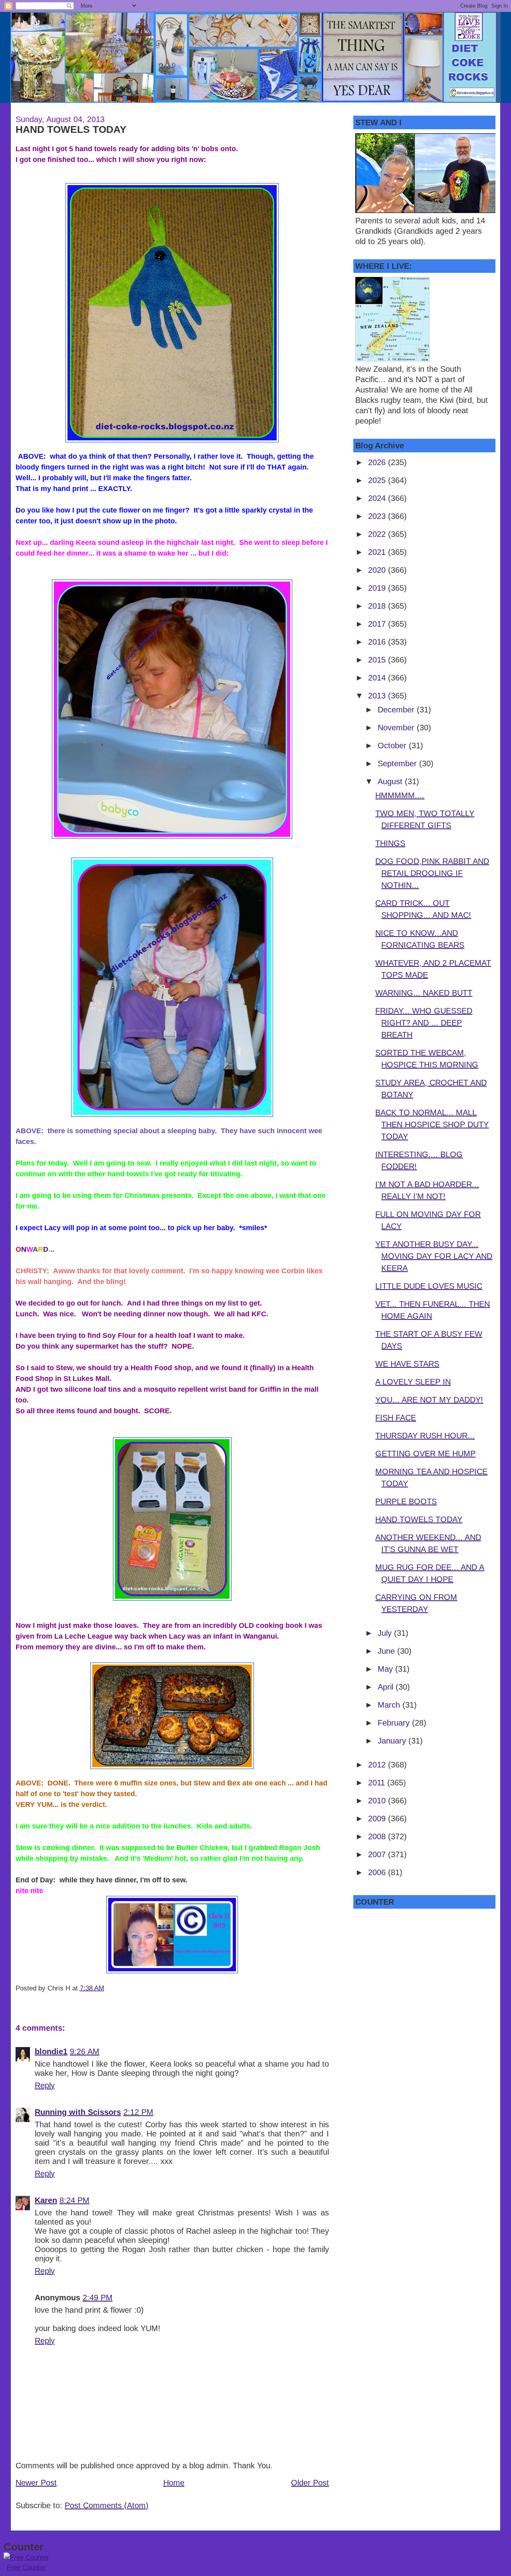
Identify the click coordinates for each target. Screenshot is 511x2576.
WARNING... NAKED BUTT (424, 993)
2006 (378, 1872)
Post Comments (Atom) (107, 2505)
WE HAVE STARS (407, 1364)
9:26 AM (85, 2051)
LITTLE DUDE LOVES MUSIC (429, 1286)
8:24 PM (74, 2200)
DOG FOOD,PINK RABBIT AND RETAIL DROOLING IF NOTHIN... (432, 873)
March (390, 1705)
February (395, 1723)
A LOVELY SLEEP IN (413, 1382)
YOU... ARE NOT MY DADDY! (429, 1400)
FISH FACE (396, 1418)
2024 (378, 498)
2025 (378, 480)
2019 (378, 588)
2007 (378, 1854)
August (391, 781)
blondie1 (51, 2051)
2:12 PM (138, 2112)
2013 (378, 696)
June (387, 1651)
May (386, 1669)
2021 (378, 552)
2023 (378, 516)
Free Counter (26, 2567)
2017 (378, 624)
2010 (378, 1801)
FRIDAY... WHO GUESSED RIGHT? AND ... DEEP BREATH (424, 1023)
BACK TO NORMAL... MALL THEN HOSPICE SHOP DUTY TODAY (432, 1124)
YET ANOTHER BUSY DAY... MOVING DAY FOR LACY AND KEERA (434, 1256)
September (398, 763)
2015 (378, 660)
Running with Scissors (78, 2112)
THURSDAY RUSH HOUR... (425, 1436)
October (393, 746)
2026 (378, 462)
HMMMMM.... (400, 795)
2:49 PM (98, 2298)
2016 (378, 642)
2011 (378, 1783)
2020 (378, 570)
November (397, 728)
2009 (378, 1819)
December (397, 710)
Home (174, 2483)
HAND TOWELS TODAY (71, 129)
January (393, 1741)
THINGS (390, 843)
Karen (46, 2200)
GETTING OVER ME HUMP (425, 1454)
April (387, 1687)
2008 (378, 1836)
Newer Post (36, 2483)
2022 (378, 534)
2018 (378, 606)
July (386, 1633)
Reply (45, 2085)
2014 (378, 678)
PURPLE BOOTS (406, 1501)
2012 (378, 1765)
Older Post (310, 2483)
